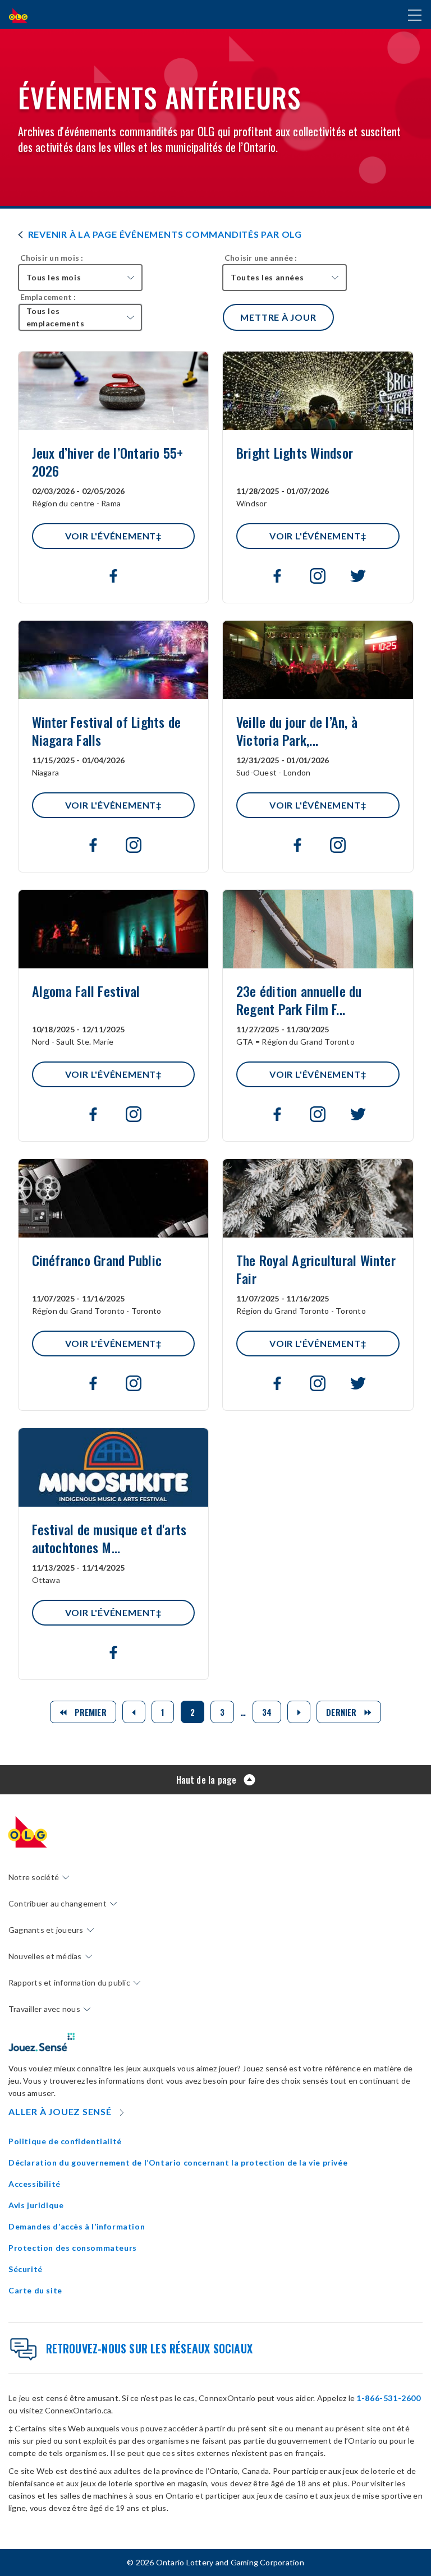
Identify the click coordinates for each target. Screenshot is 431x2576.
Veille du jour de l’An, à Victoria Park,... (297, 732)
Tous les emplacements (56, 317)
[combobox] (80, 278)
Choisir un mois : (52, 258)
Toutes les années (267, 277)
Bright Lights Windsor (295, 463)
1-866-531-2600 (388, 2398)
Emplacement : (48, 297)
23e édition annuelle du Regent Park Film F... (299, 1001)
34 (267, 1712)
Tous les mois (54, 277)
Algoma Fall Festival (86, 1001)
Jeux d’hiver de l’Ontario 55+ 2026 (108, 463)
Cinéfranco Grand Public (97, 1271)
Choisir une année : (261, 258)
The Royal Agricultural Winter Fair (316, 1271)
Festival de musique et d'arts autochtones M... (109, 1540)
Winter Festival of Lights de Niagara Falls (107, 732)
